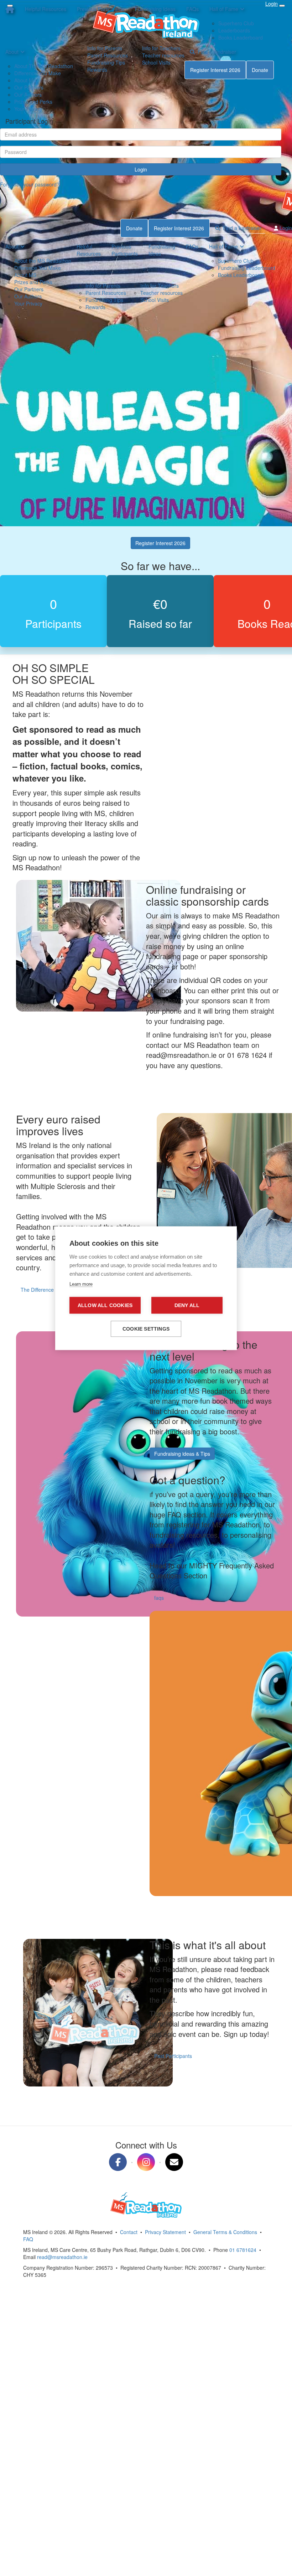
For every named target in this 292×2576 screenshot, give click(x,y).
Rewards (97, 70)
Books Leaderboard (240, 275)
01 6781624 (243, 2250)
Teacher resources (163, 55)
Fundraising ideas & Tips (182, 1454)
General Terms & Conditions (225, 2232)
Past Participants (173, 2056)
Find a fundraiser (215, 52)
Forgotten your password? (30, 184)
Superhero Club (236, 261)
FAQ (28, 2239)
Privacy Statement (165, 2232)
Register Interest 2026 (215, 70)
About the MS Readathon (43, 261)
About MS (25, 80)
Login (141, 169)
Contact (129, 2232)
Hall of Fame (223, 246)
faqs (159, 1598)
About (12, 52)
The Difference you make (49, 1290)
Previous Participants (125, 250)
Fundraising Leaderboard (247, 268)
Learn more (81, 1284)
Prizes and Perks (33, 102)
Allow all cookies (105, 1305)
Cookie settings (146, 1329)
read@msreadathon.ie (62, 2257)
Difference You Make (38, 73)
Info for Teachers (161, 48)
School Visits (156, 62)
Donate (260, 70)
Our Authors (28, 94)
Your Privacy (28, 109)
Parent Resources (108, 55)
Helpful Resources (89, 250)
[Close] (10, 6)
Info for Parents (105, 48)
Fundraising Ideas (162, 250)
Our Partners (29, 87)
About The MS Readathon (44, 66)
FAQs (192, 246)
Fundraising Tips (106, 62)
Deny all (187, 1305)
